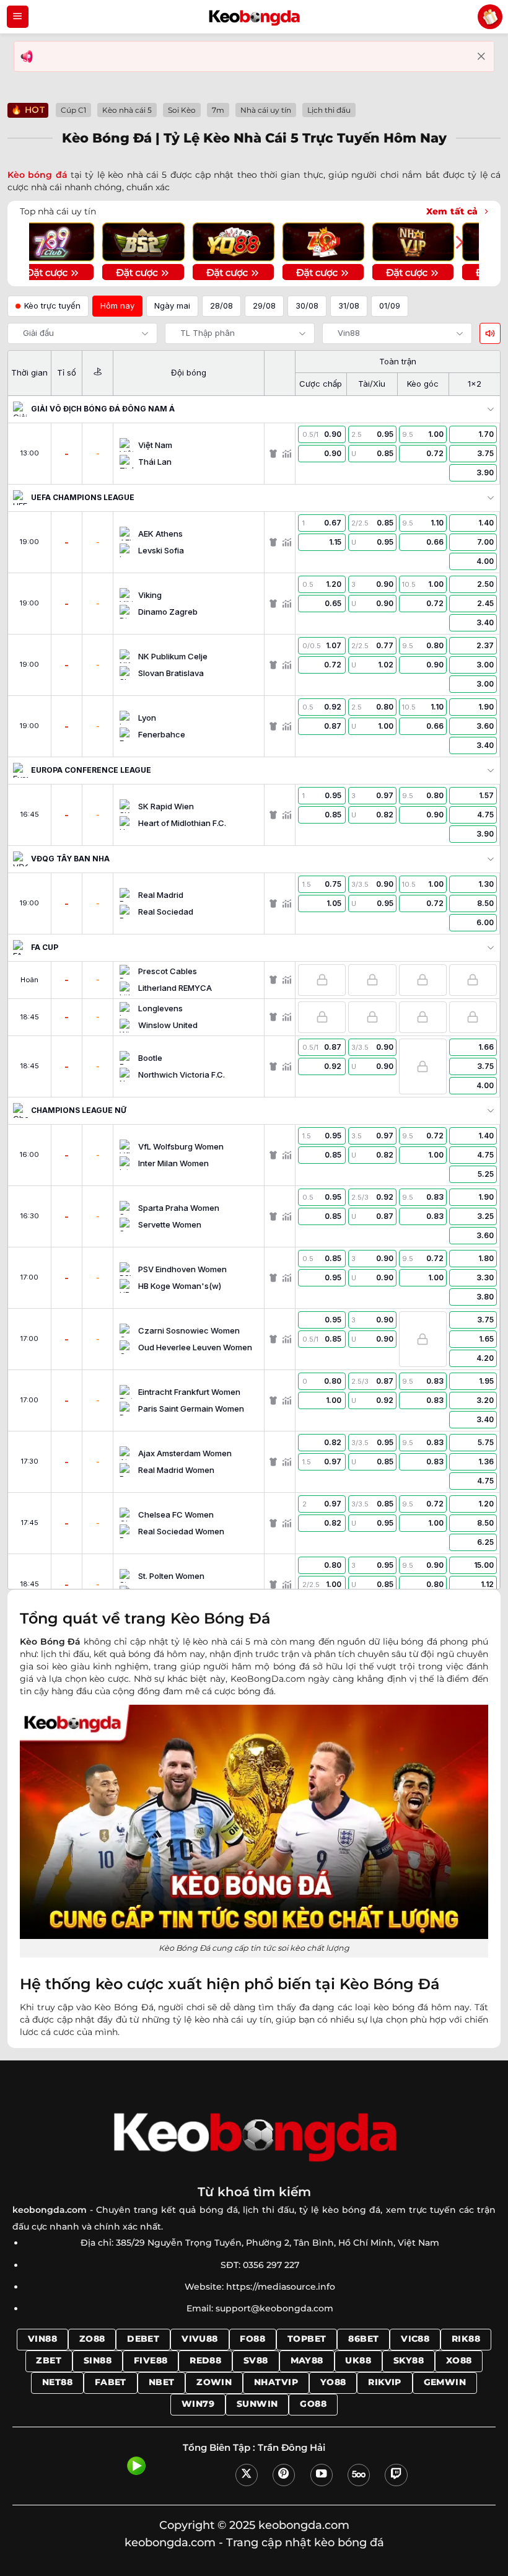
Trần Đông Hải (291, 2448)
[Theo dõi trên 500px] (359, 2475)
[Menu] (18, 17)
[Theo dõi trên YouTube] (322, 2475)
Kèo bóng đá (37, 175)
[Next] (458, 243)
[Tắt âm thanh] (490, 333)
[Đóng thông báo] (481, 56)
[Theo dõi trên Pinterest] (284, 2475)
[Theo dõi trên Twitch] (396, 2475)
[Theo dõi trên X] (247, 2475)
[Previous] (50, 243)
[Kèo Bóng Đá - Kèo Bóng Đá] (254, 17)
